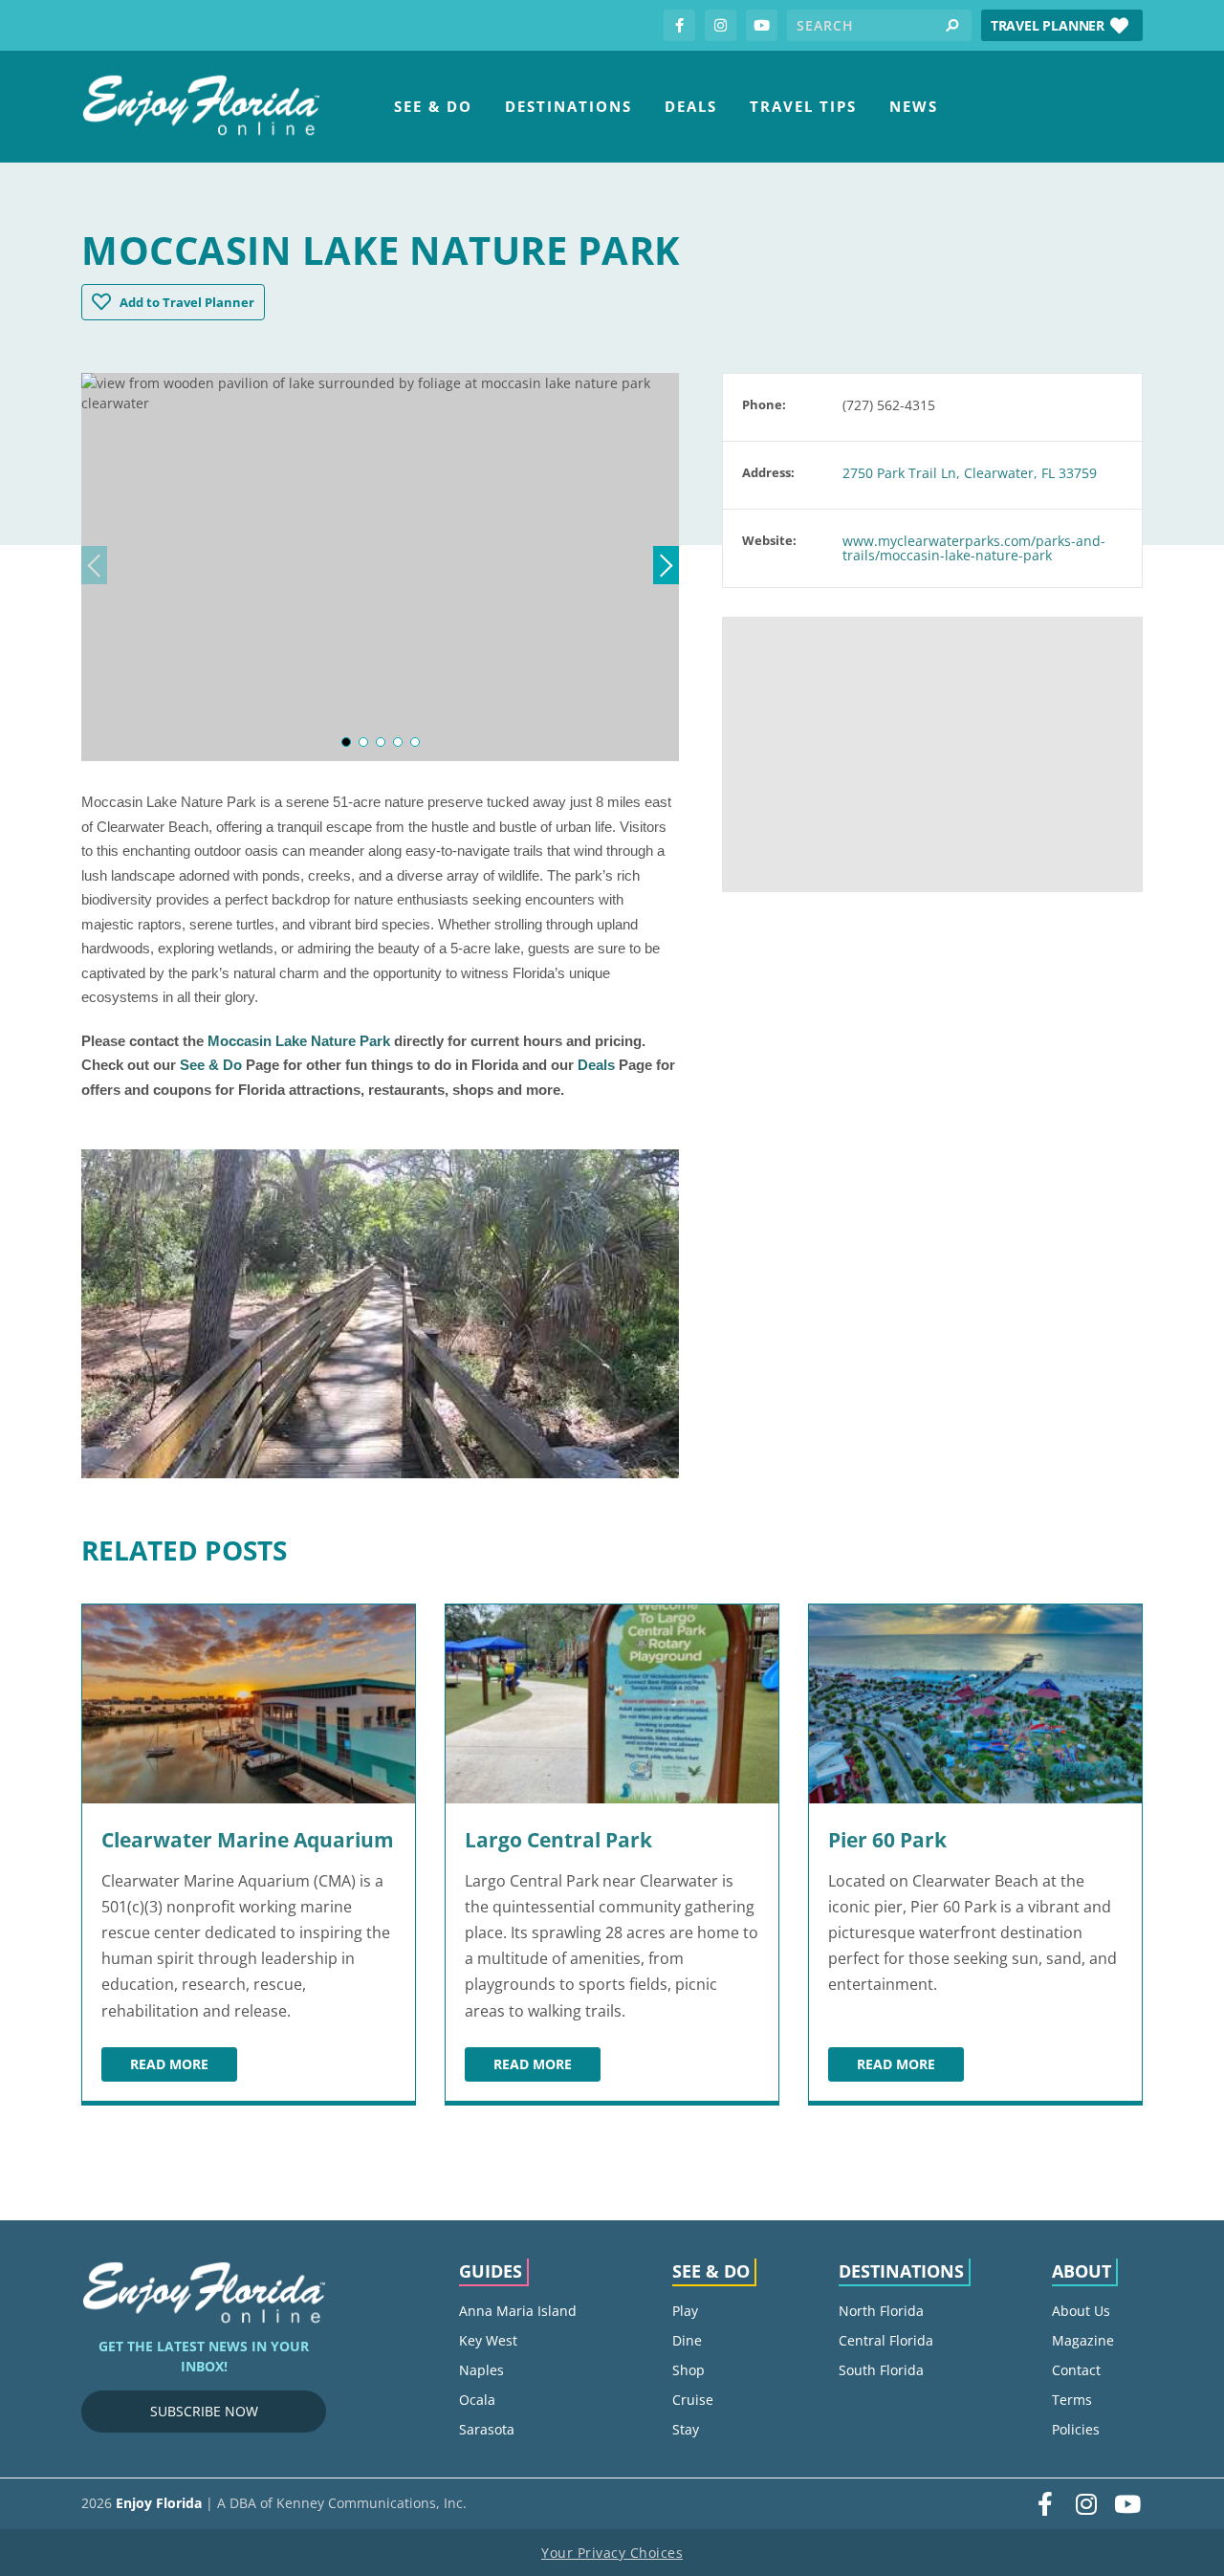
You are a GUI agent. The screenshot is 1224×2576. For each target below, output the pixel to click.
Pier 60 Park (887, 1840)
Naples (481, 2370)
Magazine (1083, 2340)
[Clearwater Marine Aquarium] (249, 1704)
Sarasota (487, 2429)
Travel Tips (803, 106)
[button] (1062, 25)
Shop (688, 2370)
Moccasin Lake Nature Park (299, 1041)
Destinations (568, 106)
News (914, 106)
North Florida (881, 2311)
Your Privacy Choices (612, 2553)
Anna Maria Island (518, 2311)
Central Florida (886, 2340)
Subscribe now (204, 2411)
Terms (1072, 2400)
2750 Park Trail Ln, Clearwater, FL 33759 (970, 473)
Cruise (693, 2400)
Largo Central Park (558, 1840)
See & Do (433, 106)
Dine (687, 2340)
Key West (488, 2340)
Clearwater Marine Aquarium (248, 1840)
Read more (184, 2067)
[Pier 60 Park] (975, 1704)
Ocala (477, 2400)
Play (685, 2311)
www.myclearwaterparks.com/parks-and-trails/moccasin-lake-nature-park (974, 548)
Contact (1076, 2370)
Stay (686, 2429)
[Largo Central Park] (612, 1704)
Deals (691, 106)
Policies (1076, 2429)
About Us (1081, 2311)
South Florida (881, 2370)
